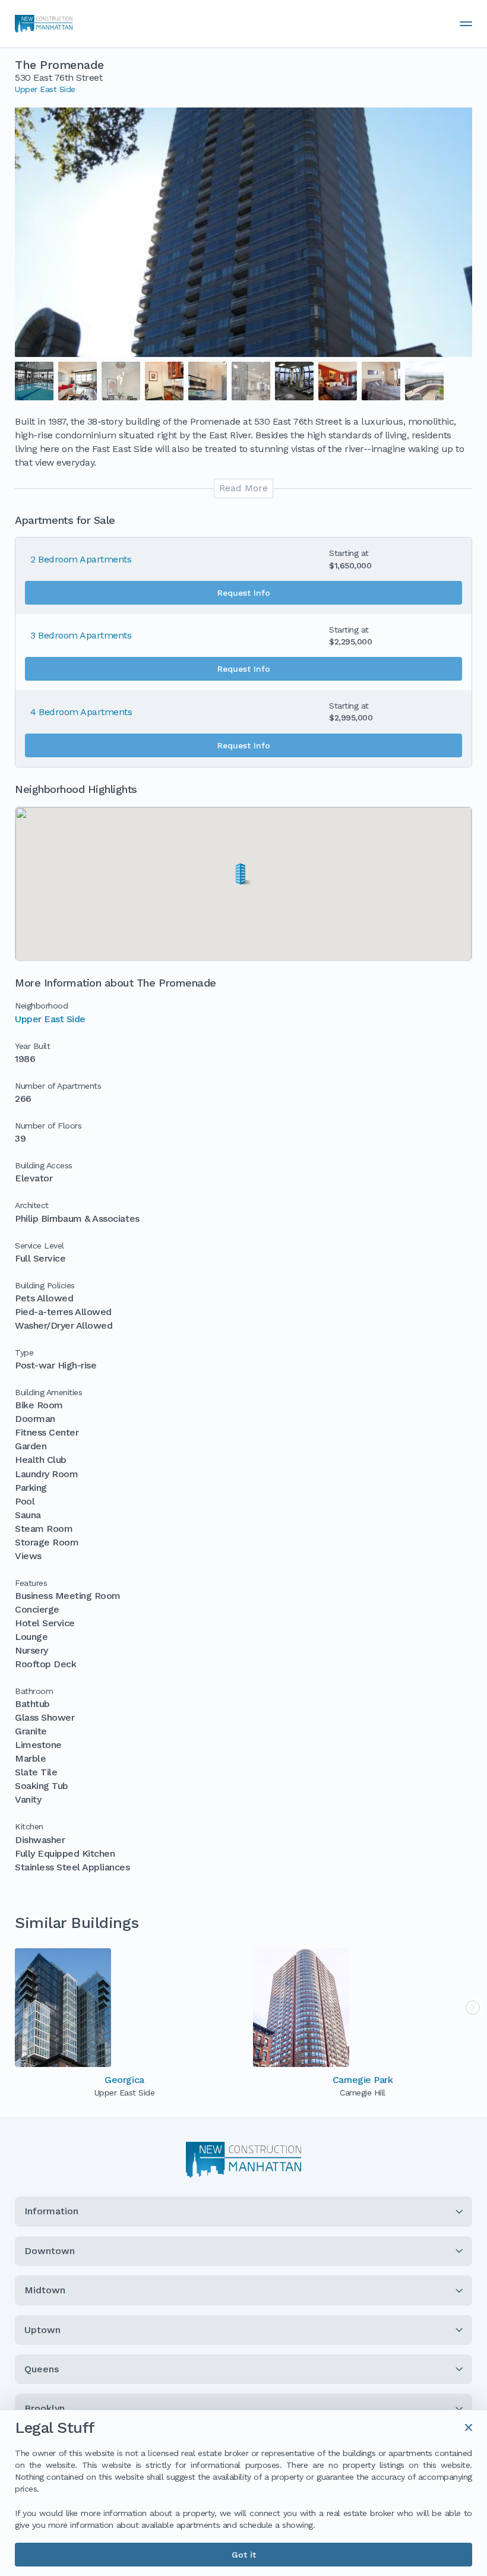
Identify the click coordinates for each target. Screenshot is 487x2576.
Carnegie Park (363, 2080)
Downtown (50, 2251)
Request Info (244, 593)
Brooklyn (45, 2408)
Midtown (45, 2290)
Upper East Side (45, 89)
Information (51, 2211)
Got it (244, 2555)
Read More (243, 488)
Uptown (42, 2330)
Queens (42, 2369)
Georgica (124, 2080)
